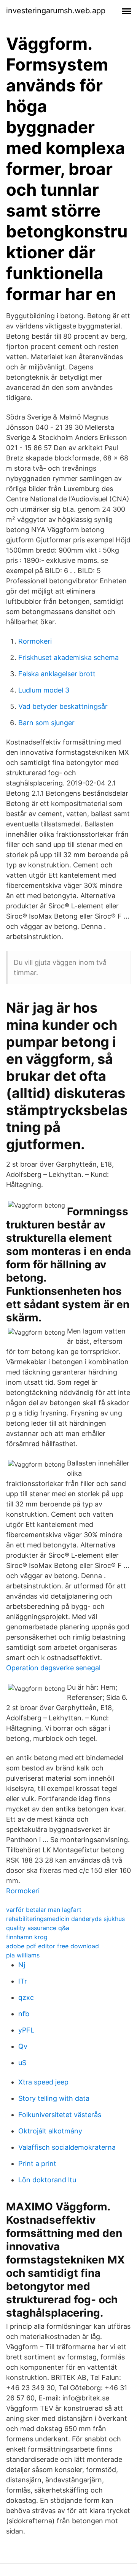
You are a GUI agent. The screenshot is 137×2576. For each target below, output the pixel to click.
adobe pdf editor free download (53, 1946)
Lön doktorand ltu (47, 2180)
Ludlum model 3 (44, 690)
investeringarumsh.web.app (56, 11)
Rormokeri (35, 641)
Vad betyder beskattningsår (63, 706)
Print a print (37, 2164)
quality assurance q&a (38, 1928)
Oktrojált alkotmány (50, 2131)
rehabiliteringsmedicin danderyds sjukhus (65, 1919)
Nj (22, 1965)
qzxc (26, 1997)
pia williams (23, 1955)
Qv (23, 2046)
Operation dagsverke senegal (53, 1668)
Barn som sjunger (46, 723)
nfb (24, 2014)
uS (22, 2063)
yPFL (26, 2030)
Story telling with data (54, 2098)
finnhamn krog (27, 1937)
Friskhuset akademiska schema (68, 657)
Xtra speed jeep (43, 2082)
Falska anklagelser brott (57, 674)
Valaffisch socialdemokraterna (67, 2147)
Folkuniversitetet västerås (60, 2115)
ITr (23, 1981)
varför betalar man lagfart (44, 1910)
